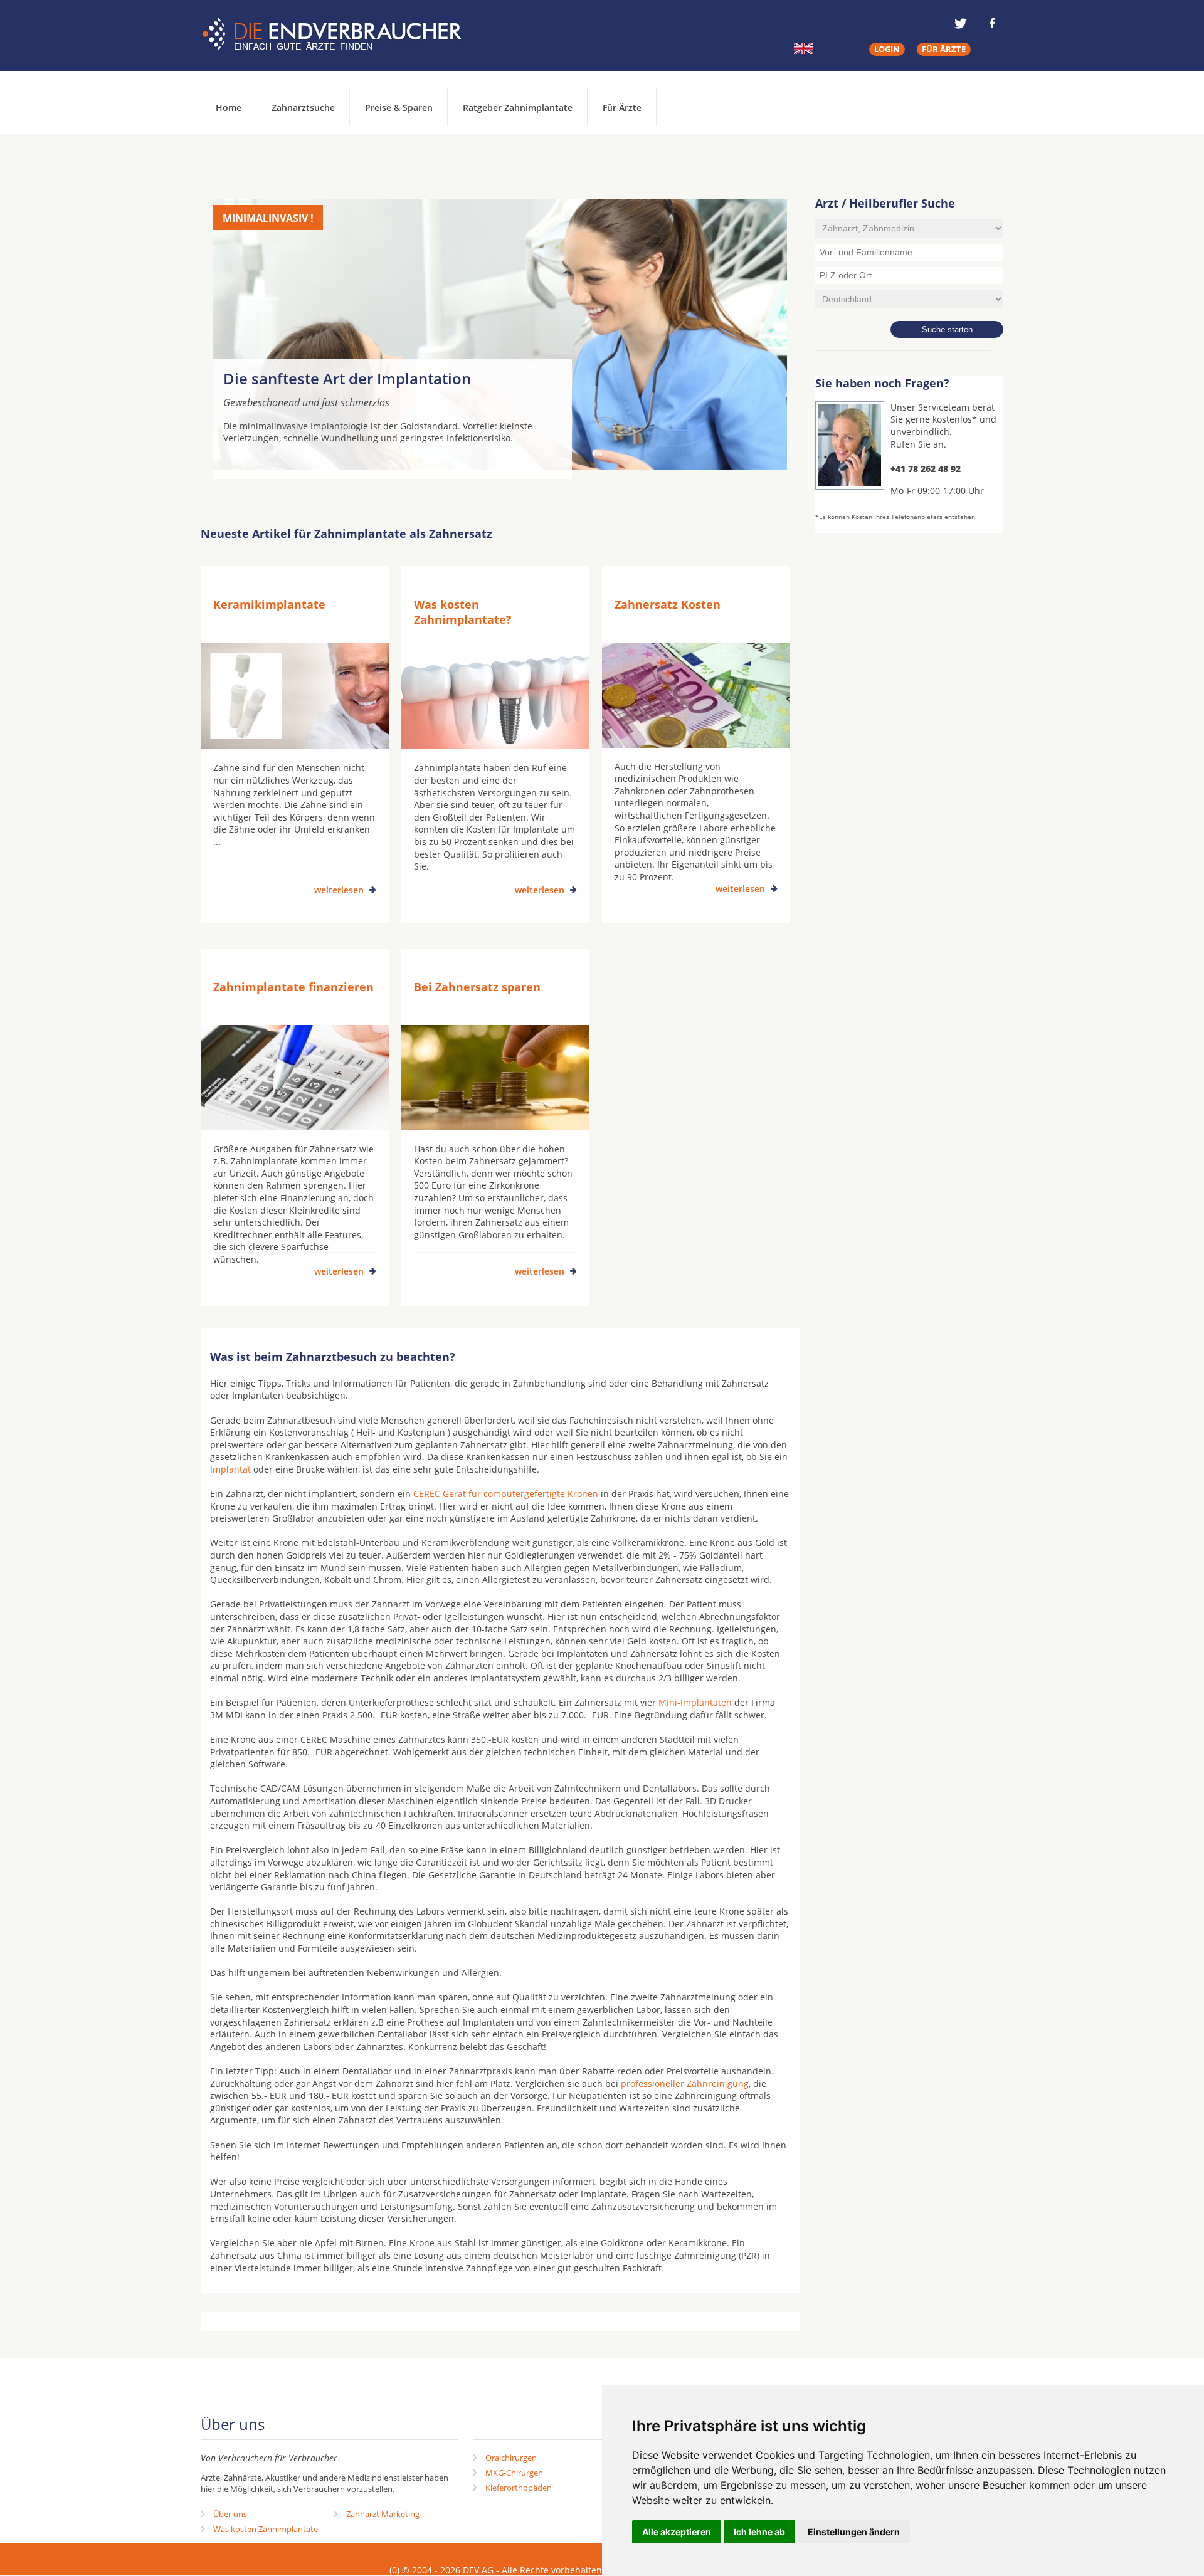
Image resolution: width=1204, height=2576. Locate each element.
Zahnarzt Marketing (383, 2514)
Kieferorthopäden (519, 2488)
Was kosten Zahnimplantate (266, 2529)
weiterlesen (339, 890)
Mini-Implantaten (695, 1702)
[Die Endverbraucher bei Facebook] (992, 23)
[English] (803, 48)
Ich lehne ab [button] (759, 2532)
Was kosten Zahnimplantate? (463, 612)
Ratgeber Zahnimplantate (518, 108)
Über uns (230, 2514)
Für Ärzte (622, 108)
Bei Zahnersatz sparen (477, 987)
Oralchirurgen (511, 2458)
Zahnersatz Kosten (668, 604)
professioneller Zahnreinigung (685, 2084)
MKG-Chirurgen (514, 2473)
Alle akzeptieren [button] (677, 2532)
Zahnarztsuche (303, 108)
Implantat (230, 1469)
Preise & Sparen (399, 108)
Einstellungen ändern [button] (854, 2532)
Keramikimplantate (269, 604)
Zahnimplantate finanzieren (293, 987)
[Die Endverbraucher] (341, 34)
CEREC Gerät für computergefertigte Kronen (506, 1494)
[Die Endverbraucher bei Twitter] (961, 23)
